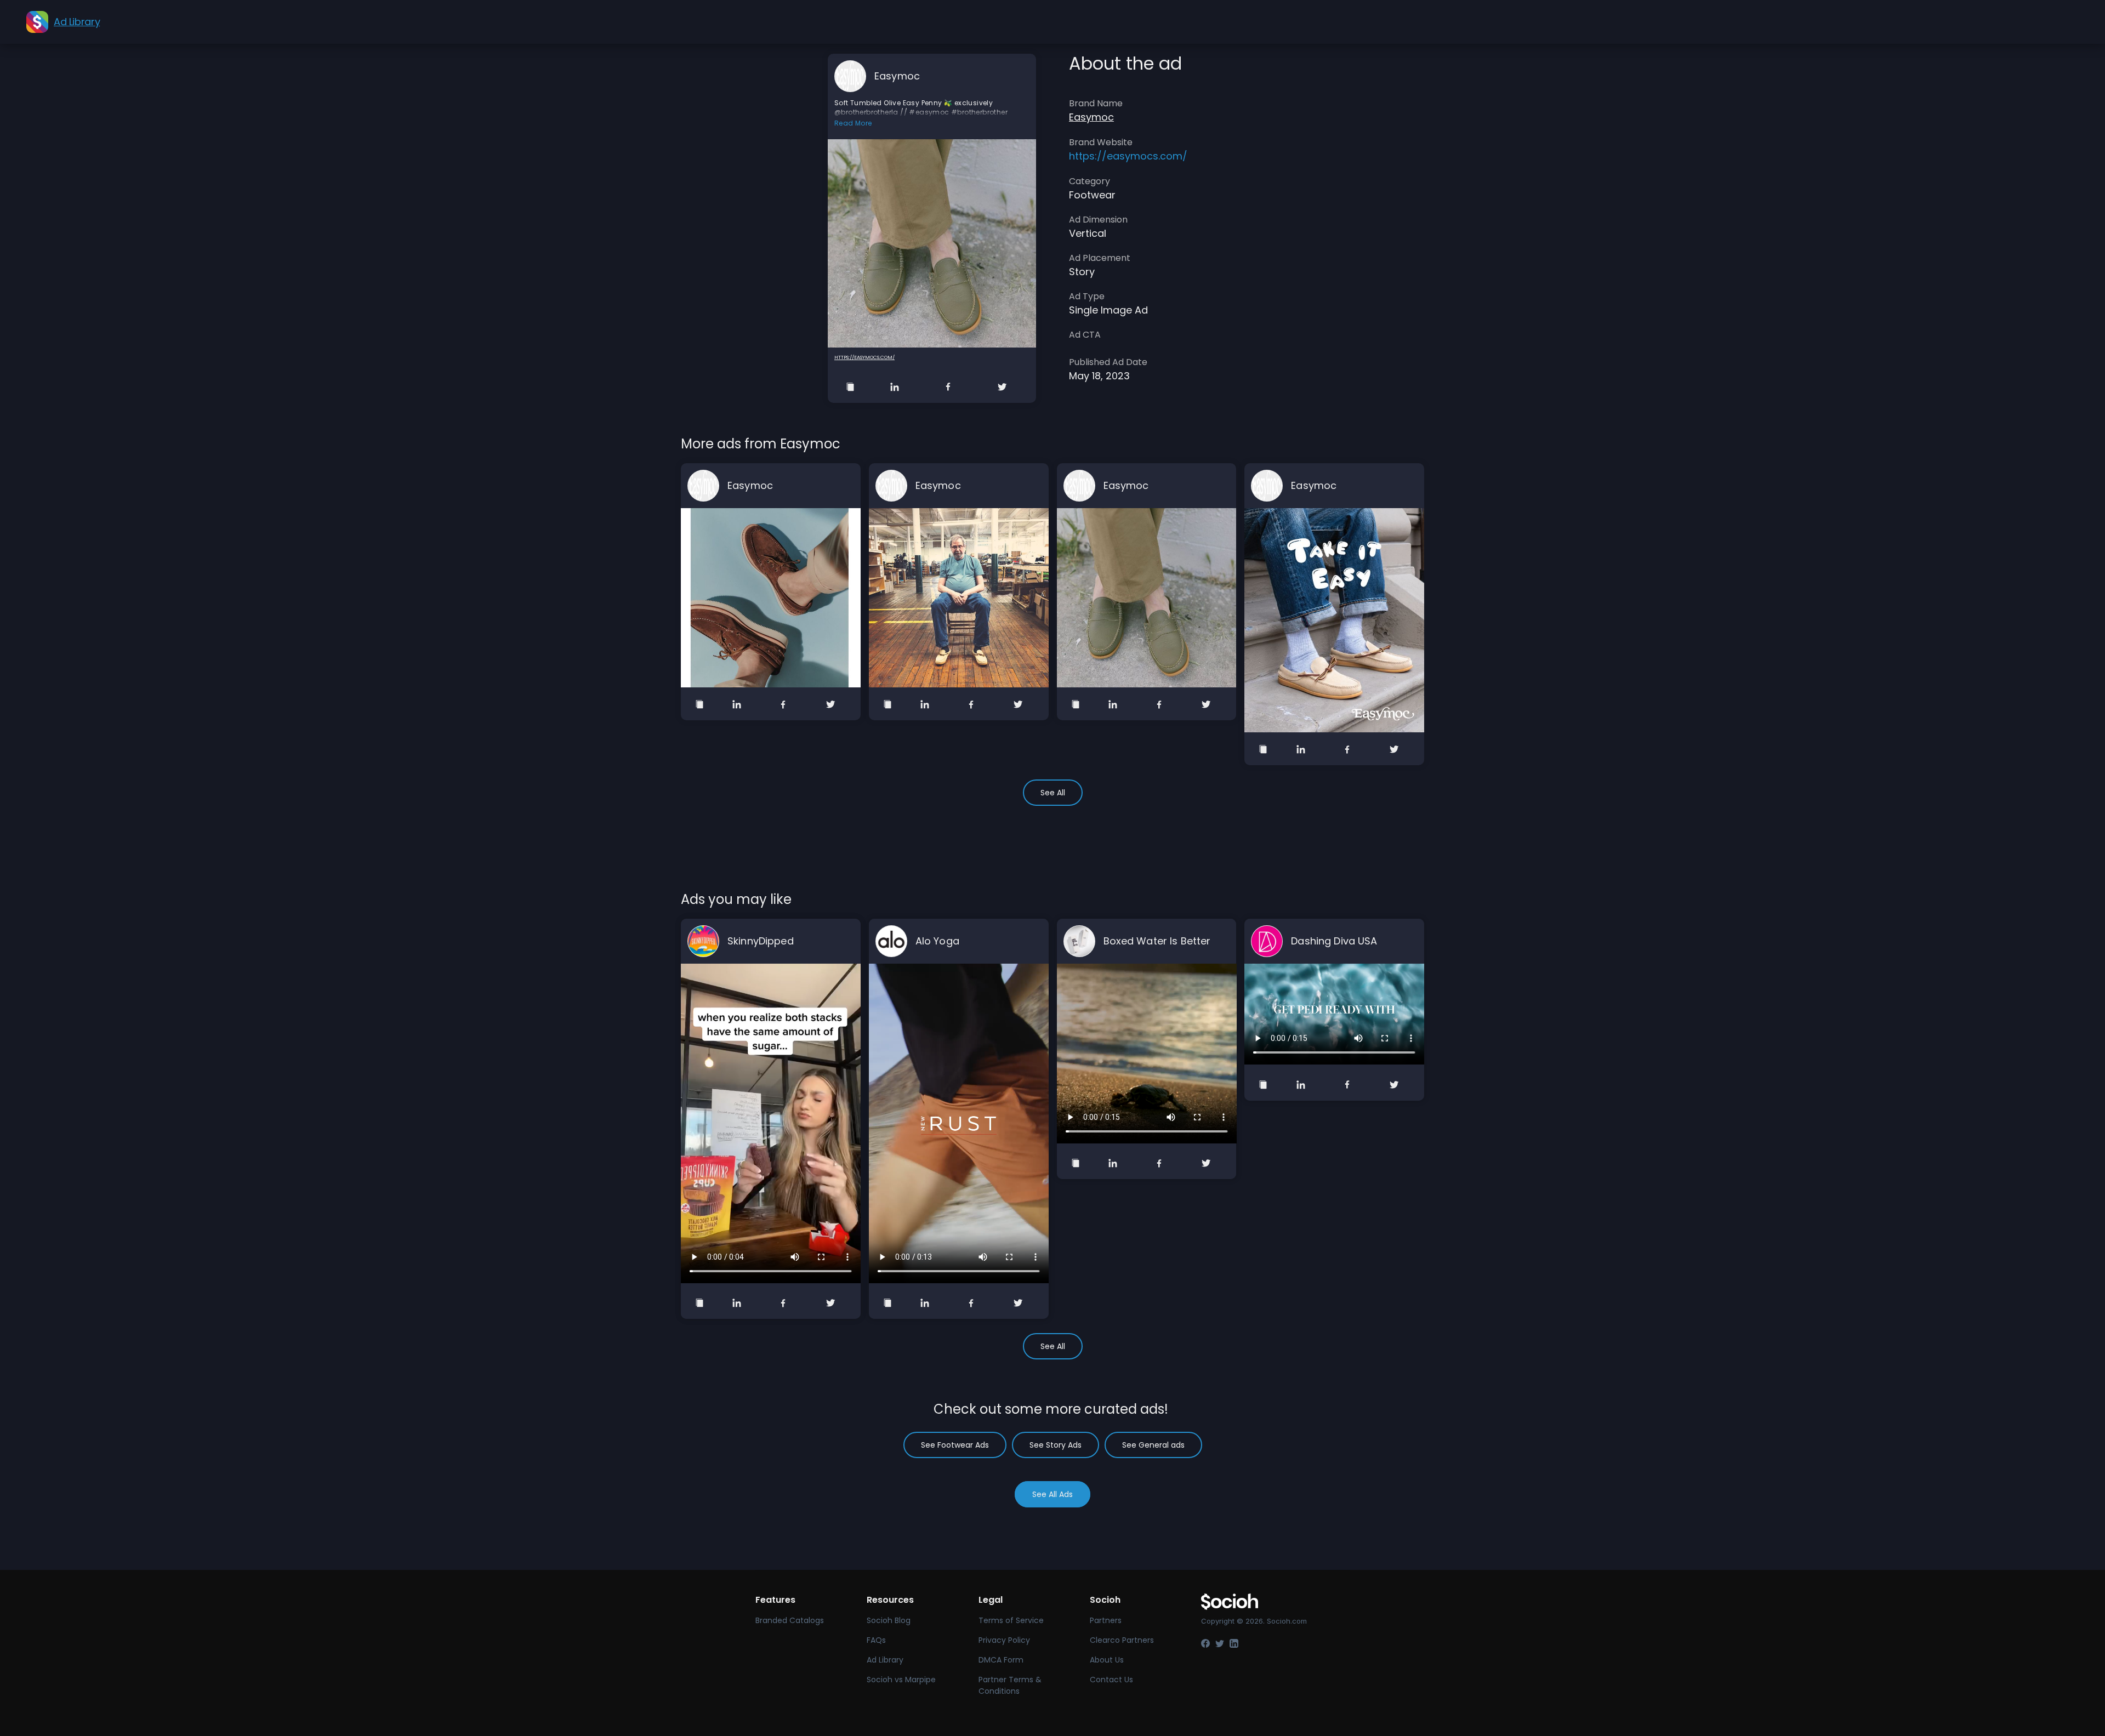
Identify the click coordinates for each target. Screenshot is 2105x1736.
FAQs (876, 1640)
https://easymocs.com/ (864, 357)
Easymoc (897, 76)
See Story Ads (1056, 1445)
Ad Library (885, 1660)
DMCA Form (1001, 1660)
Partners (1106, 1620)
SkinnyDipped (761, 941)
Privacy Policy (1004, 1640)
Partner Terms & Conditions (1010, 1685)
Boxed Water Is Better (1157, 941)
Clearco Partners (1122, 1640)
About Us (1107, 1660)
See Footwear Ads (955, 1445)
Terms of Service (1011, 1620)
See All (1053, 793)
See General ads (1153, 1445)
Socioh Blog (889, 1620)
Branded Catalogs (790, 1620)
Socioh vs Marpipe (901, 1680)
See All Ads (1052, 1494)
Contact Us (1111, 1680)
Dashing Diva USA (1334, 941)
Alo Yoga (937, 941)
